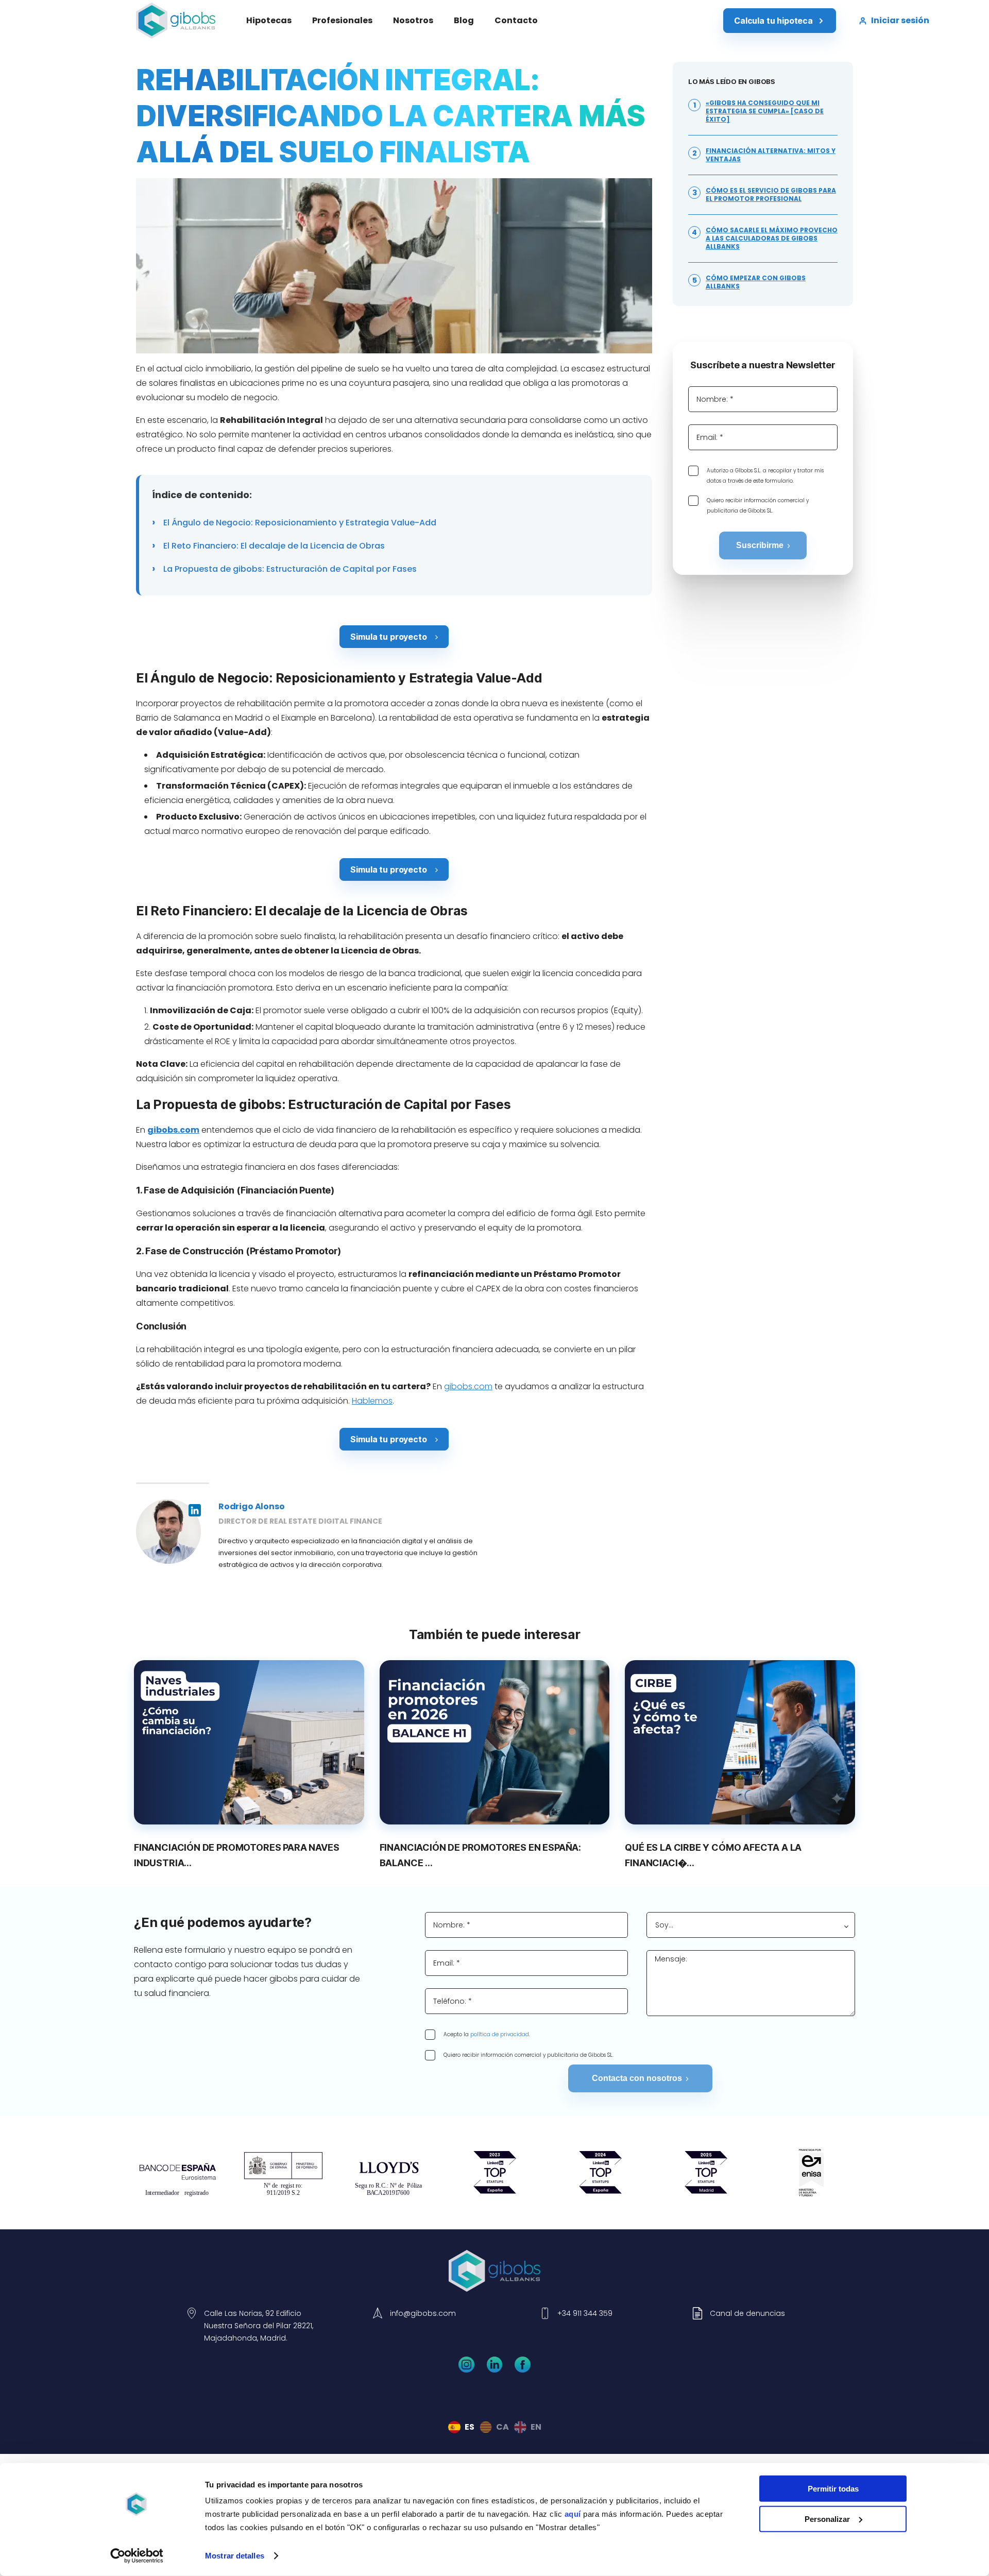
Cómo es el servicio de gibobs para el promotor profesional (771, 195)
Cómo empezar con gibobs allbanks (756, 282)
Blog (464, 20)
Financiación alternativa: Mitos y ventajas (771, 155)
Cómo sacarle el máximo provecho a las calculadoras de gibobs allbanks (772, 238)
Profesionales (342, 20)
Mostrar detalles (235, 2556)
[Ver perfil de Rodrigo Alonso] (168, 1531)
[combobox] (751, 1925)
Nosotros (413, 20)
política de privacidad (500, 2034)
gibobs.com (468, 1386)
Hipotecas (269, 20)
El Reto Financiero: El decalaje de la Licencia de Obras (273, 546)
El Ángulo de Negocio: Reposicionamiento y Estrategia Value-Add (299, 523)
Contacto (516, 20)
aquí (573, 2514)
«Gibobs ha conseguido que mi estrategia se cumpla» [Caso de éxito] (765, 111)
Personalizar (827, 2519)
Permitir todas (833, 2489)
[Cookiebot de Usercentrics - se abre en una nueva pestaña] (137, 2556)
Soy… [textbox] (664, 1925)
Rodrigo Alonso (251, 1506)
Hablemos (372, 1401)
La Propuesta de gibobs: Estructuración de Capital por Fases (289, 569)
